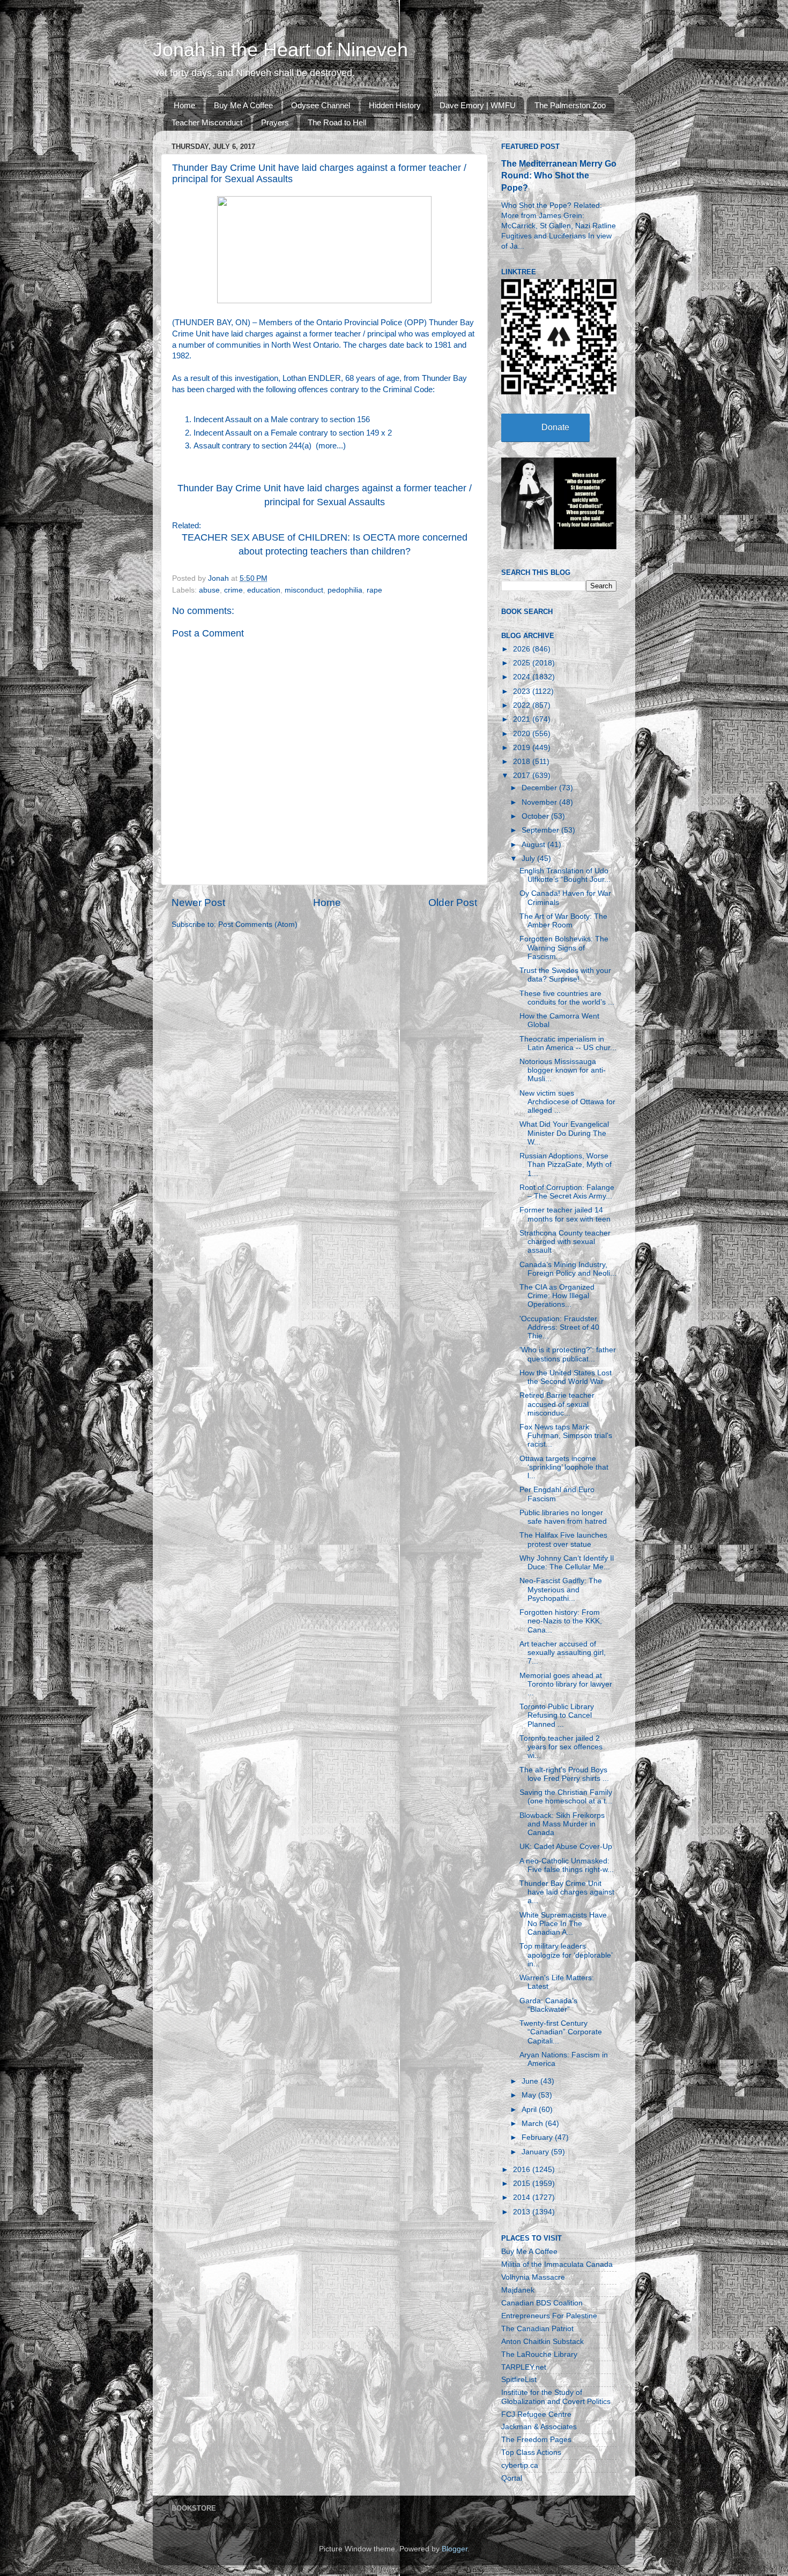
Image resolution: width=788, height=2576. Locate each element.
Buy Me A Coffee (243, 105)
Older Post (453, 903)
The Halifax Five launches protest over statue (563, 1540)
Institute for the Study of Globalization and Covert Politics (556, 2397)
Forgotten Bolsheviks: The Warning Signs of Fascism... (564, 948)
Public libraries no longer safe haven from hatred (563, 1517)
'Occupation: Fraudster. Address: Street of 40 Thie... (559, 1327)
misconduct (304, 590)
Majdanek (518, 2290)
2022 (523, 705)
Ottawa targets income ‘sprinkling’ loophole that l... (564, 1467)
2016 (523, 2170)
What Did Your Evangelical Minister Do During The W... (564, 1133)
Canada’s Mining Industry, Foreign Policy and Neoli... (568, 1269)
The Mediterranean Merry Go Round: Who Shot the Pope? (559, 175)
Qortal (512, 2478)
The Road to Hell (337, 122)
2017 (523, 776)
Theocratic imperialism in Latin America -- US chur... (568, 1043)
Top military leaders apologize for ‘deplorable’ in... (566, 1955)
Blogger (455, 2549)
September (541, 830)
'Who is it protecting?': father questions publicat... (568, 1354)
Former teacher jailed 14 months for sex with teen (565, 1214)
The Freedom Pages (536, 2440)
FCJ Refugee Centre (536, 2414)
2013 (523, 2212)
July (529, 859)
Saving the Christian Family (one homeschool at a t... (566, 1797)
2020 (523, 734)
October (536, 816)
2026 (523, 649)
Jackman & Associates (539, 2427)
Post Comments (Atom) (258, 924)
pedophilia (345, 590)
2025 (523, 663)
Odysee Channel (321, 105)
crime (233, 590)
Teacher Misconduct (207, 122)
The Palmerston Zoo (570, 105)
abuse (209, 590)
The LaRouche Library (539, 2354)
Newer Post (198, 903)
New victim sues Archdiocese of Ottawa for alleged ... (567, 1102)
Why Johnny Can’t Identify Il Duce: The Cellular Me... (567, 1563)
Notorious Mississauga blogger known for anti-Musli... (563, 1070)
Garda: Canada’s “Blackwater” (548, 2005)
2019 (523, 748)
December (540, 788)
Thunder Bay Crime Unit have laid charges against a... (567, 1892)
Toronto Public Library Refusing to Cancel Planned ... (557, 1715)
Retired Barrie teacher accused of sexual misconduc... (557, 1404)
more (328, 446)
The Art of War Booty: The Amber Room (563, 921)
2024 (523, 677)
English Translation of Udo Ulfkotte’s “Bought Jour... (565, 875)
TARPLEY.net (524, 2367)
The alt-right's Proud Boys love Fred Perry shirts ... (564, 1774)
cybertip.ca (520, 2465)
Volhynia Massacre (533, 2277)
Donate (555, 427)
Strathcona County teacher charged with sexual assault (565, 1242)
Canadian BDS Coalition (542, 2303)
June (531, 2081)
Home (184, 105)
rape (374, 590)
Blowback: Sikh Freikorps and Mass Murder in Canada (562, 1824)
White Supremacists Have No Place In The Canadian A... (563, 1924)
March (533, 2124)
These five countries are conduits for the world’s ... (567, 998)
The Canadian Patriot (537, 2329)
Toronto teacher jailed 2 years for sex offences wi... (561, 1747)
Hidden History (395, 105)
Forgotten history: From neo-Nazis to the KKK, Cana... (561, 1621)
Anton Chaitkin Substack (542, 2342)
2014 (523, 2197)
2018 (523, 762)
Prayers (275, 122)
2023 (523, 691)
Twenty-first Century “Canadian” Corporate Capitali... (561, 2032)
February (538, 2137)
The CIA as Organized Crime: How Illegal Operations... (557, 1296)
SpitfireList (519, 2380)
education (264, 590)
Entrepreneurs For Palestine (549, 2316)
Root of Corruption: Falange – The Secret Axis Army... (567, 1192)
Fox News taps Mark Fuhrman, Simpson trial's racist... (566, 1436)
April (530, 2110)
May (530, 2095)
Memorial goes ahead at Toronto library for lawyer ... (566, 1684)
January (536, 2152)
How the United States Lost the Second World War (566, 1377)
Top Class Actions (531, 2453)
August (534, 845)
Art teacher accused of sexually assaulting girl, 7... (563, 1653)
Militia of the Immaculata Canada (557, 2264)
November (540, 802)
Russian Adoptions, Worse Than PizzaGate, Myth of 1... (566, 1165)
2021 (523, 719)
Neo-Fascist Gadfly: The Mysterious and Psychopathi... (561, 1589)
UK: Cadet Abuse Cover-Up (566, 1847)
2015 (523, 2184)
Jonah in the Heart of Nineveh (280, 50)
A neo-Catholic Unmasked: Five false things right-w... (567, 1865)
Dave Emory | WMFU (478, 105)
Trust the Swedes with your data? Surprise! (565, 975)
